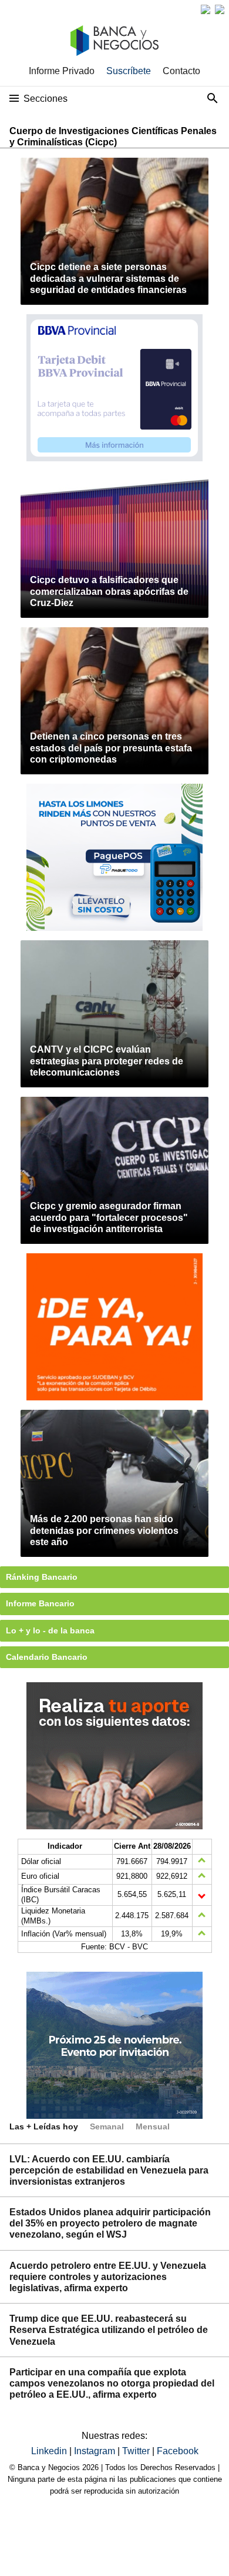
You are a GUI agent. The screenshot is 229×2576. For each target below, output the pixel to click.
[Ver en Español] (220, 9)
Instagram (96, 2451)
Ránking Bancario (42, 1577)
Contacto (181, 71)
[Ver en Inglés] (206, 9)
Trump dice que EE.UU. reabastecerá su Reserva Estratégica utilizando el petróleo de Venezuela (109, 2330)
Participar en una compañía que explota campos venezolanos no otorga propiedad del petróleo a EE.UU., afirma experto (112, 2383)
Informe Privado (62, 71)
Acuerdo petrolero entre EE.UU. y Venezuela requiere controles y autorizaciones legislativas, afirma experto (108, 2277)
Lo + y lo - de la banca (50, 1630)
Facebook (178, 2451)
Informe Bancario (40, 1603)
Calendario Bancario (47, 1657)
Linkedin (50, 2451)
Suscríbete (129, 71)
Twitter (137, 2451)
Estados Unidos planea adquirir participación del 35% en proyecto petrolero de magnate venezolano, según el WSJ (110, 2223)
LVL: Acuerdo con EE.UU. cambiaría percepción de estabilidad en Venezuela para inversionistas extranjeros (109, 2170)
